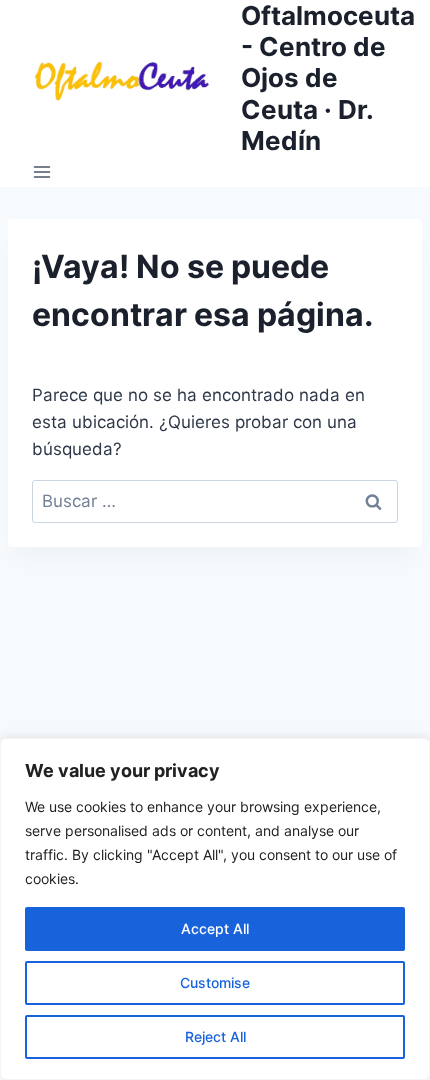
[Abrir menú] (42, 171)
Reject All (215, 1036)
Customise (215, 982)
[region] (215, 909)
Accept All (215, 928)
